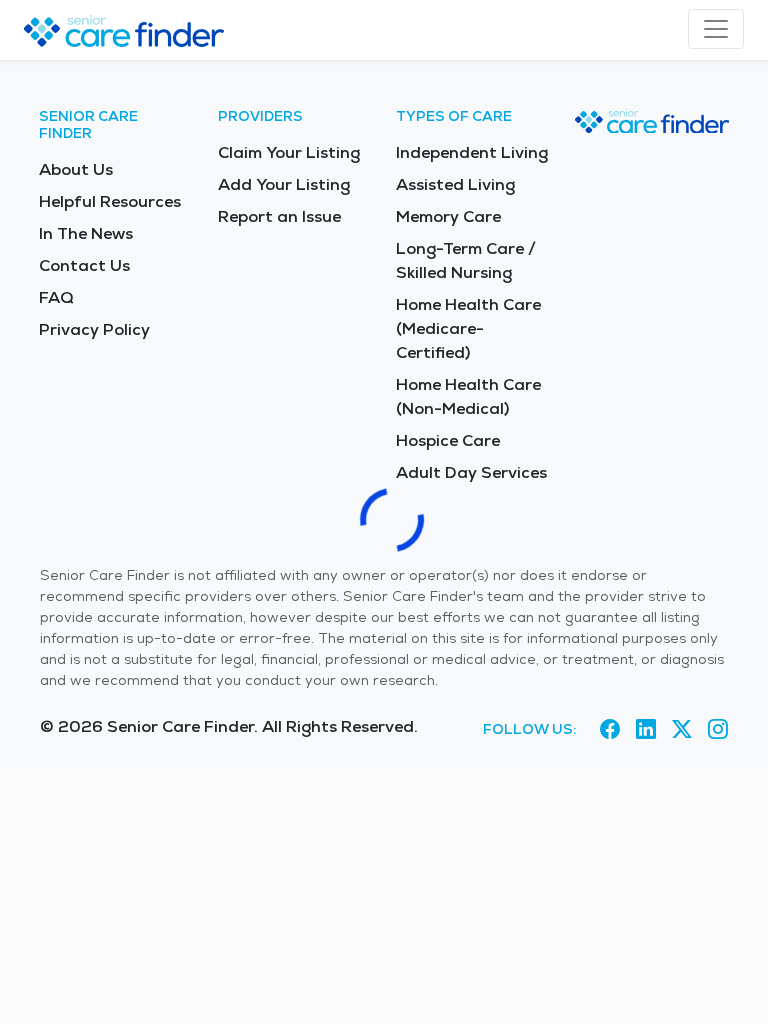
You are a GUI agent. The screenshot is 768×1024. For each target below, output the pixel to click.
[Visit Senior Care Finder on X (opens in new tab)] (682, 730)
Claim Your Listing (289, 152)
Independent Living (472, 152)
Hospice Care (448, 440)
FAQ (56, 297)
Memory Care (448, 216)
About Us (76, 169)
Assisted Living (455, 184)
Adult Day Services (471, 472)
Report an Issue (279, 216)
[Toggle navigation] (716, 29)
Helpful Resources (110, 201)
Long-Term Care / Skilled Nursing (466, 260)
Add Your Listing (284, 184)
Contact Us (84, 265)
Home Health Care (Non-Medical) (468, 396)
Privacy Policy (94, 329)
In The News (86, 233)
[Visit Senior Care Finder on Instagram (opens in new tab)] (718, 730)
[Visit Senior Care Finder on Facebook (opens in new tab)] (610, 730)
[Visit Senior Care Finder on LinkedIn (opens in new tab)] (646, 730)
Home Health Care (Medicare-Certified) (468, 328)
